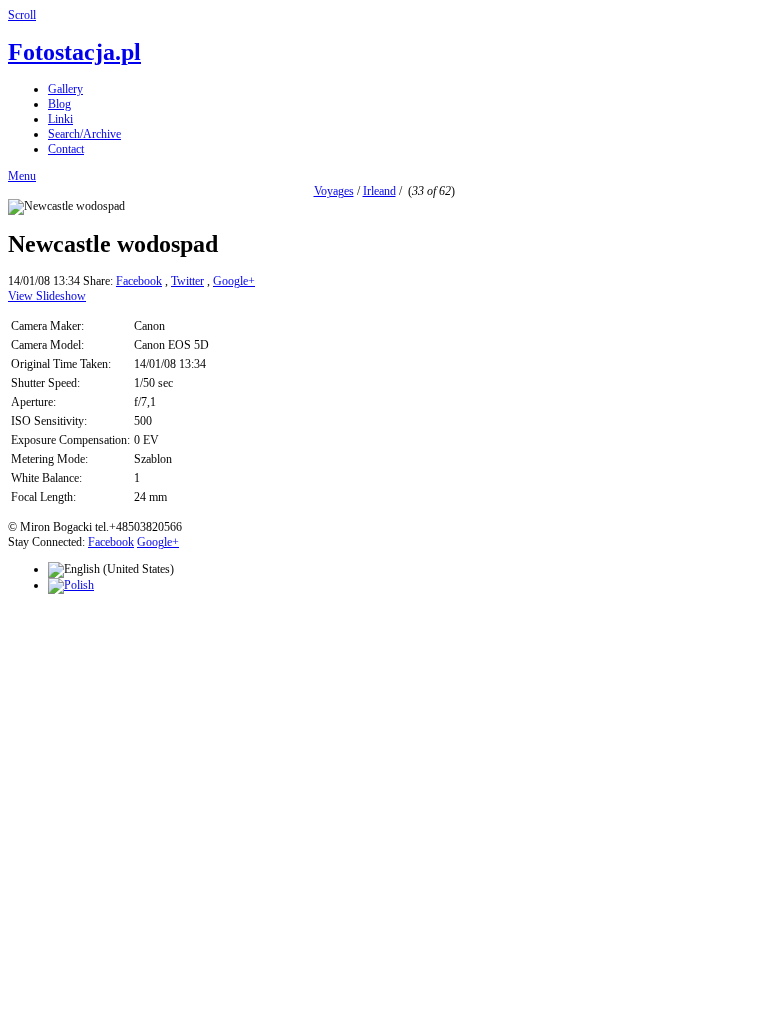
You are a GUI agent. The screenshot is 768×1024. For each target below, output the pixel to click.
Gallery (65, 89)
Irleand (379, 191)
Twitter (187, 281)
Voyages (334, 191)
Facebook (139, 281)
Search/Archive (84, 134)
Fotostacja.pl (74, 52)
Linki (60, 119)
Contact (66, 149)
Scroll (22, 15)
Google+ (234, 281)
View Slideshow (47, 296)
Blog (59, 104)
